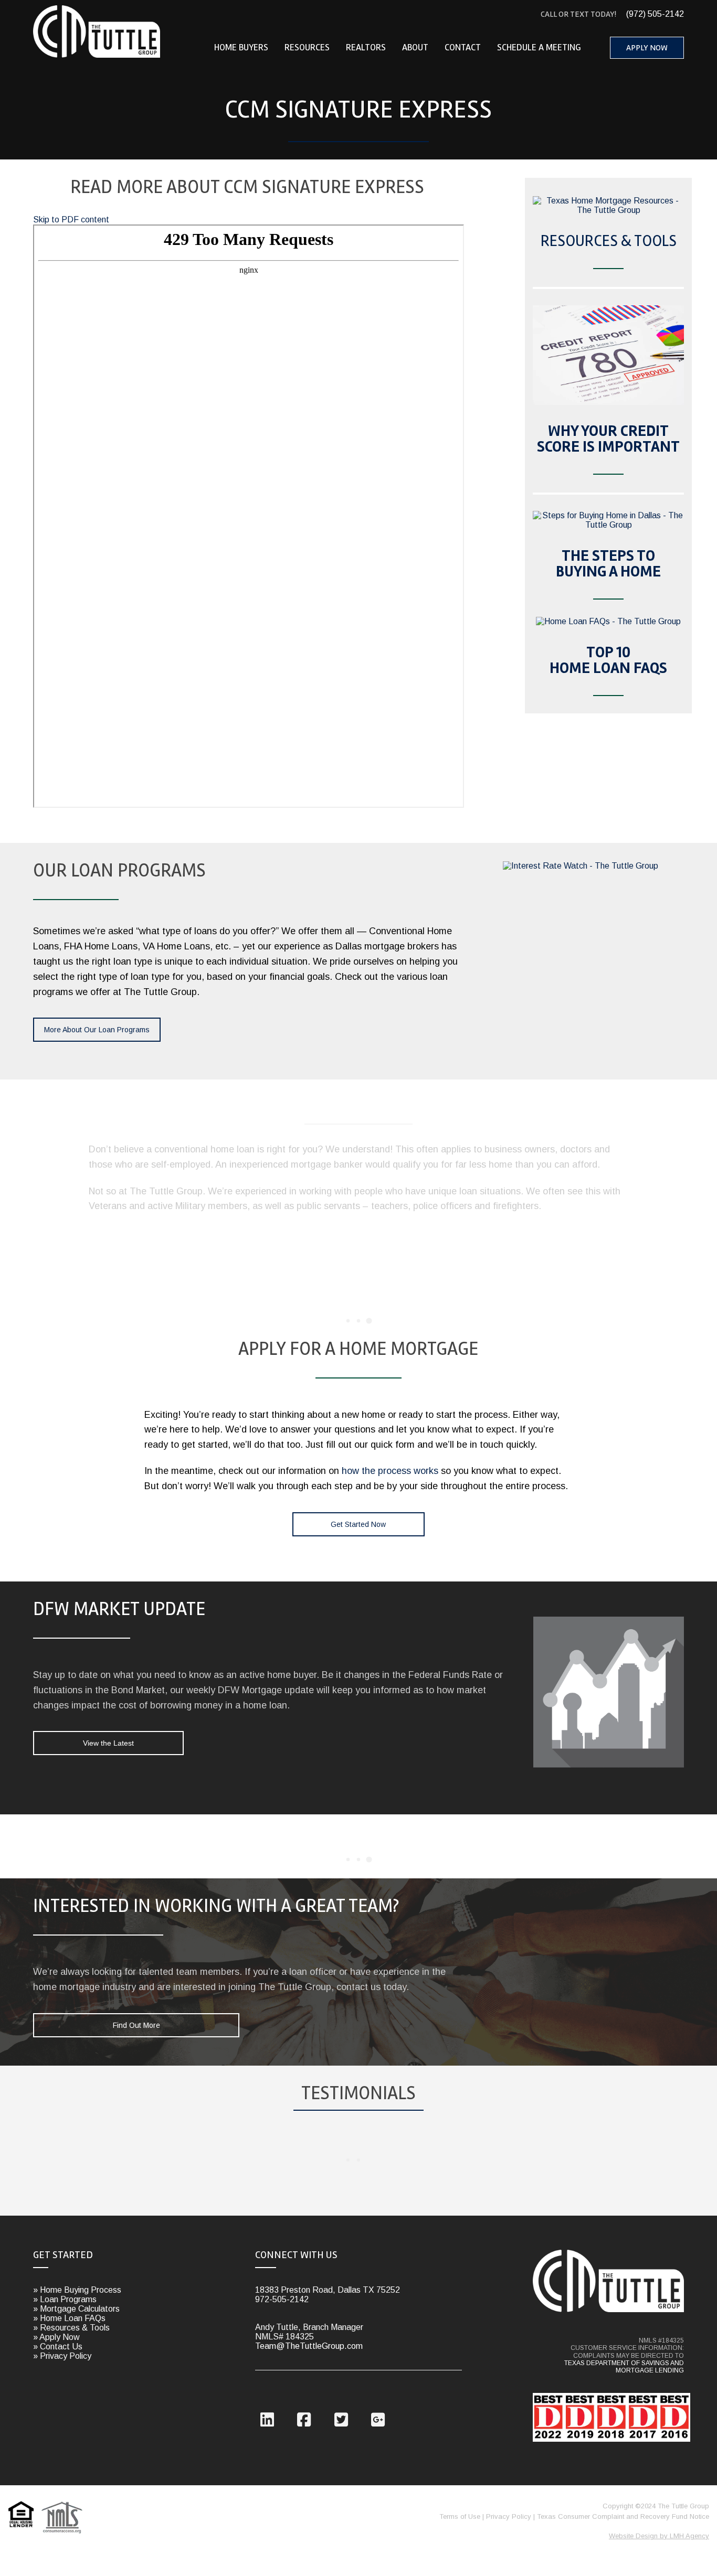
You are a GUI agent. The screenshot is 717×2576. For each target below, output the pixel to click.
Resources (307, 47)
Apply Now (647, 48)
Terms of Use (460, 2516)
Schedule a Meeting (539, 47)
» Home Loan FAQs (69, 2318)
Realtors (366, 47)
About (415, 47)
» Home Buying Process (77, 2290)
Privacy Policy (509, 2516)
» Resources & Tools (71, 2328)
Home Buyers (241, 47)
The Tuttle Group (98, 31)
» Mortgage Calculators (76, 2309)
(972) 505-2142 (612, 14)
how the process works (390, 1471)
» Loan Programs (65, 2299)
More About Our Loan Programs (97, 1030)
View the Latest (108, 1743)
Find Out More (136, 2025)
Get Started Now (358, 1524)
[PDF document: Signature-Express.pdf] (249, 516)
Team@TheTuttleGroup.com (309, 2346)
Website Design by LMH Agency (659, 2536)
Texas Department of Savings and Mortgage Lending (624, 2367)
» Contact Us (58, 2347)
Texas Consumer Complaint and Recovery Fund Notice (623, 2516)
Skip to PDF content (71, 220)
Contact (463, 47)
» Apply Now (56, 2337)
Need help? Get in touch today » (555, 1233)
